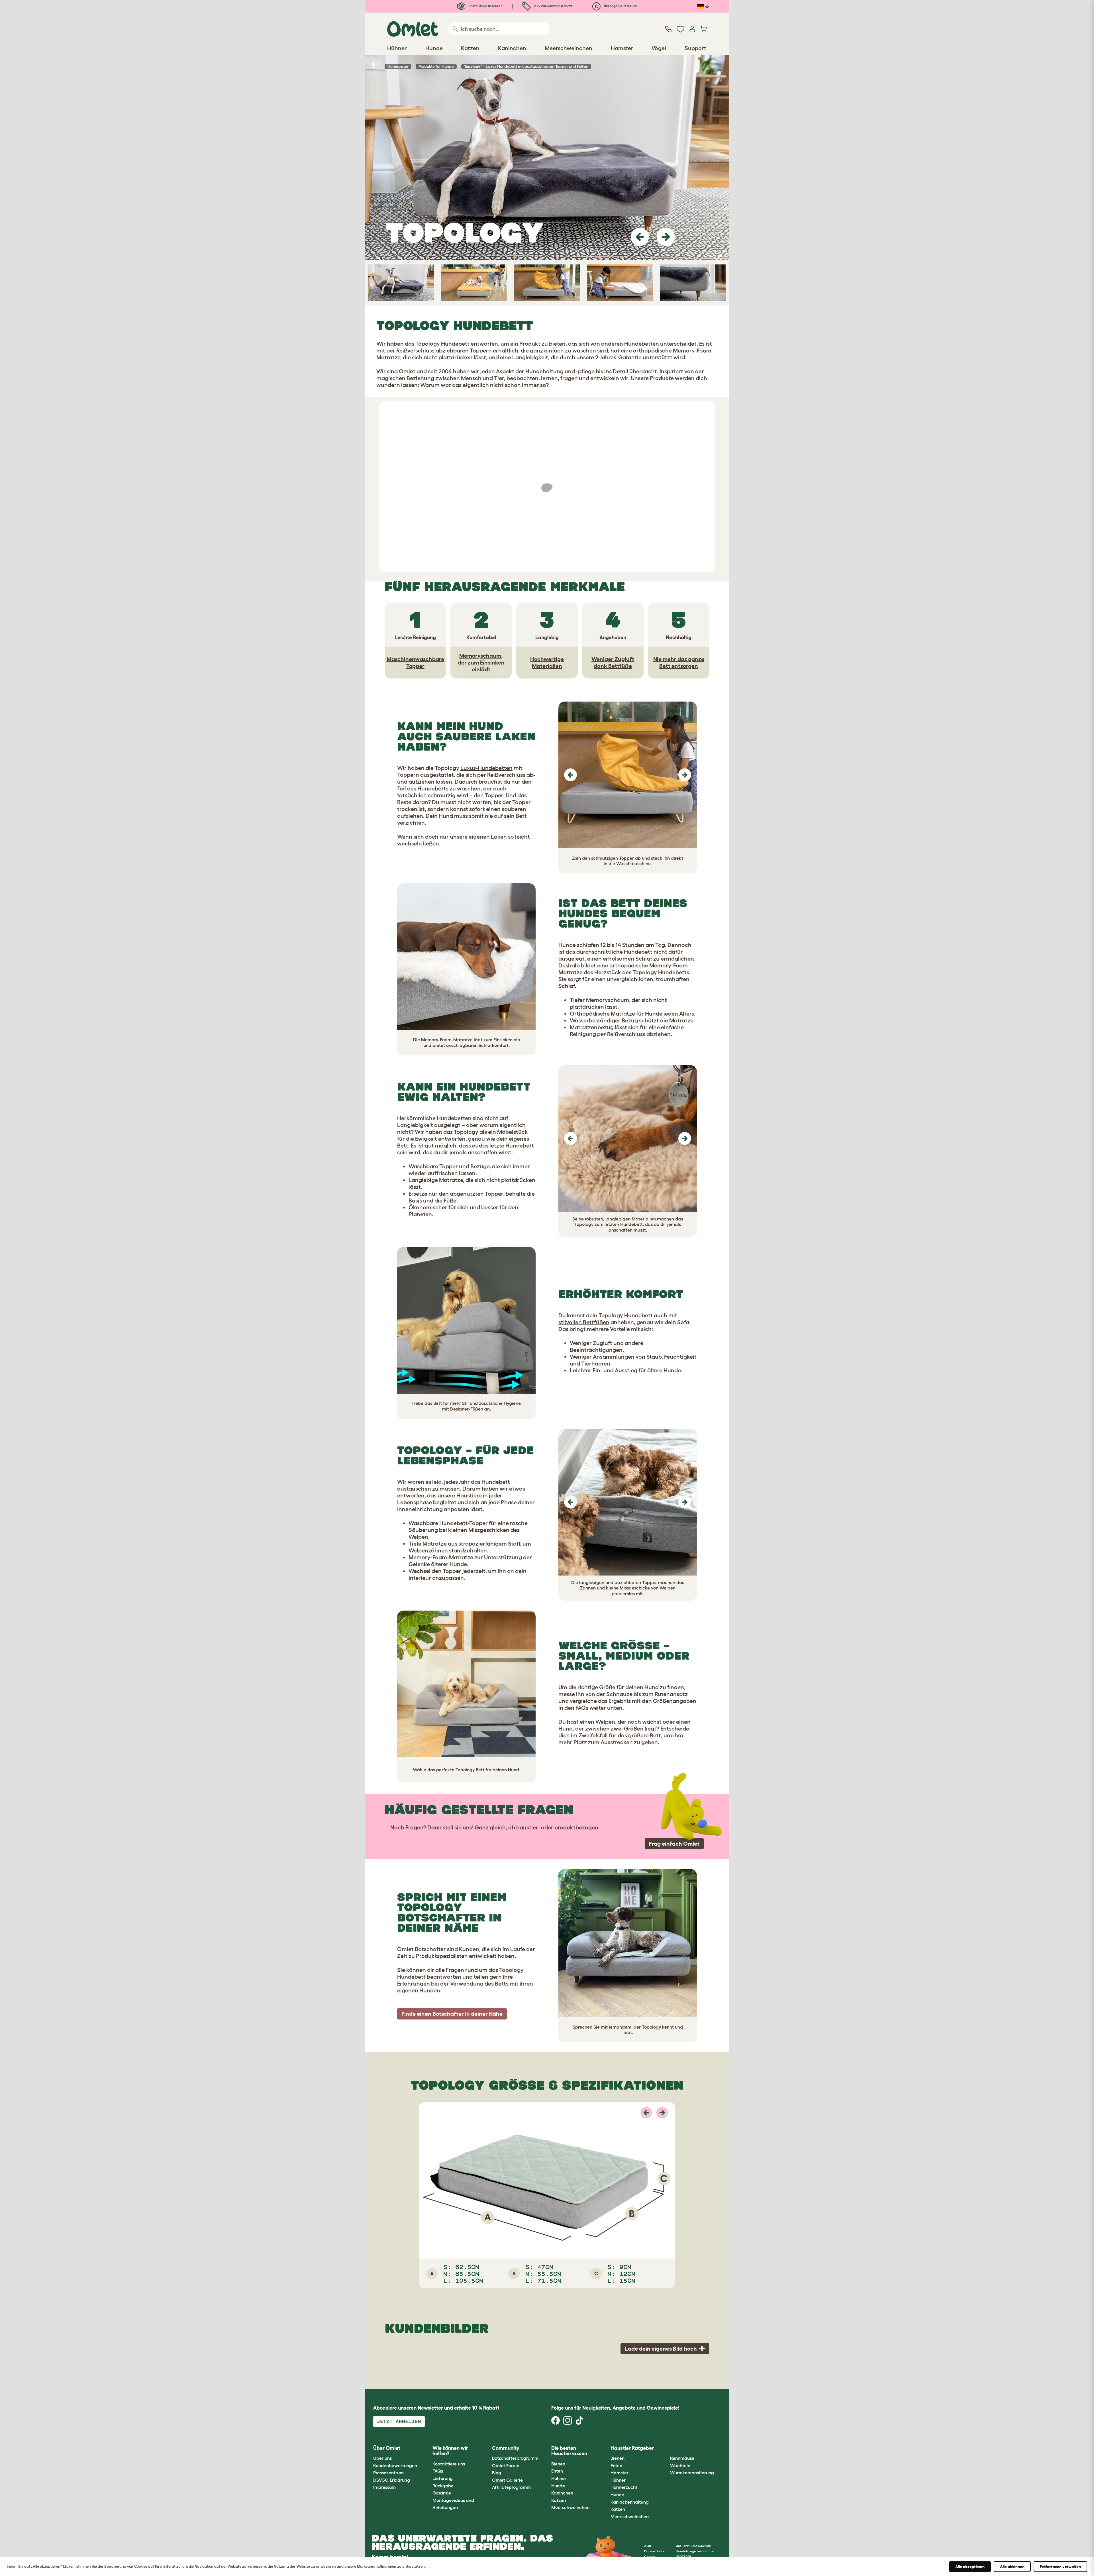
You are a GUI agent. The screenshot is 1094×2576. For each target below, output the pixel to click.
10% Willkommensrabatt (553, 6)
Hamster (620, 2473)
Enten (557, 2471)
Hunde (558, 2486)
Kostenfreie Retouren (485, 6)
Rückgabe (443, 2486)
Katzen (559, 2500)
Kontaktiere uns (449, 2464)
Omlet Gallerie (507, 2480)
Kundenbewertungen (395, 2465)
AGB (648, 2546)
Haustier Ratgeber (632, 2448)
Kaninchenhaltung (630, 2502)
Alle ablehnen (1012, 2567)
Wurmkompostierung (692, 2473)
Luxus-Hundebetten (486, 768)
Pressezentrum (388, 2473)
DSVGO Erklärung (392, 2480)
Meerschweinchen (570, 2507)
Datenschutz (654, 2551)
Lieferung (443, 2478)
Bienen (558, 2464)
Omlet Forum (506, 2465)
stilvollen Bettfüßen (584, 1322)
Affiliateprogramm (511, 2487)
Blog (497, 2473)
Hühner (559, 2478)
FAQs (438, 2471)
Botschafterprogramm (515, 2458)
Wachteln (680, 2465)
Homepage (398, 66)
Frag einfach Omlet (674, 1844)
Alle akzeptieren (970, 2567)
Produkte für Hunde (436, 66)
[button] (640, 237)
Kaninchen (562, 2493)
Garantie (442, 2493)
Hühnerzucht (624, 2487)
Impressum (384, 2487)
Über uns (382, 2458)
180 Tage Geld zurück (620, 6)
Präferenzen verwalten (1060, 2567)
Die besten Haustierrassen (569, 2451)
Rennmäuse (682, 2458)
